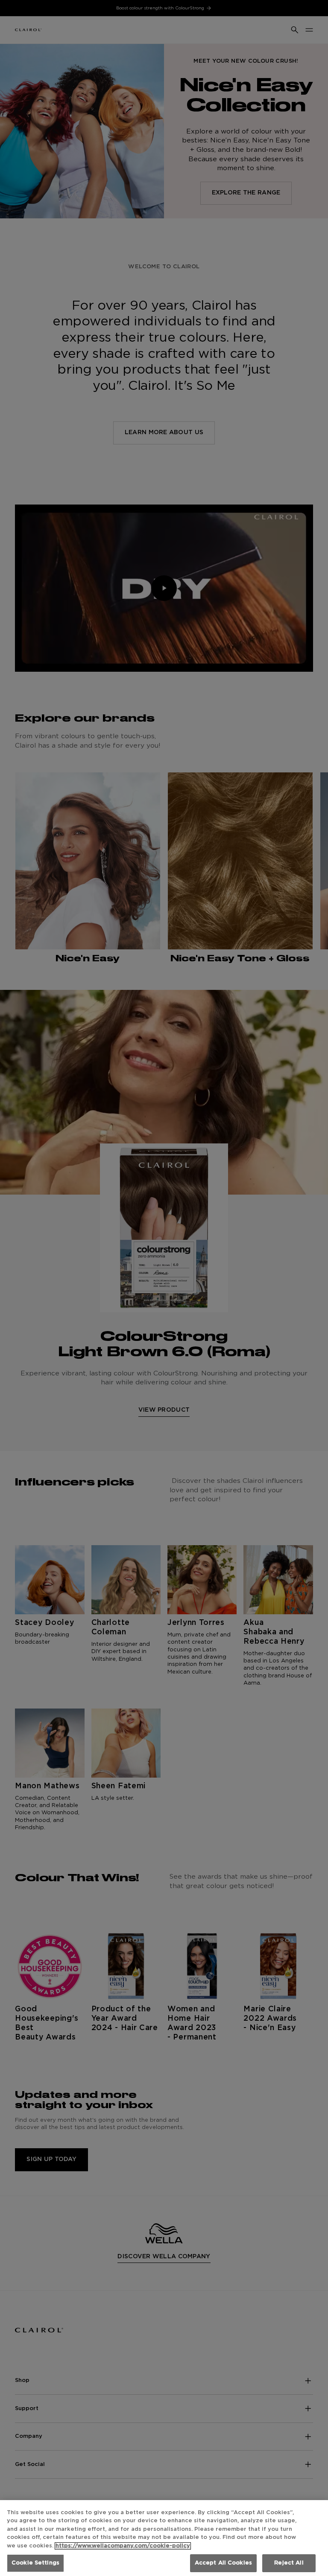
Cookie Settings (35, 2563)
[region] (164, 2538)
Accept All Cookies (223, 2563)
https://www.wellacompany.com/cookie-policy (123, 2546)
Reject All (289, 2563)
